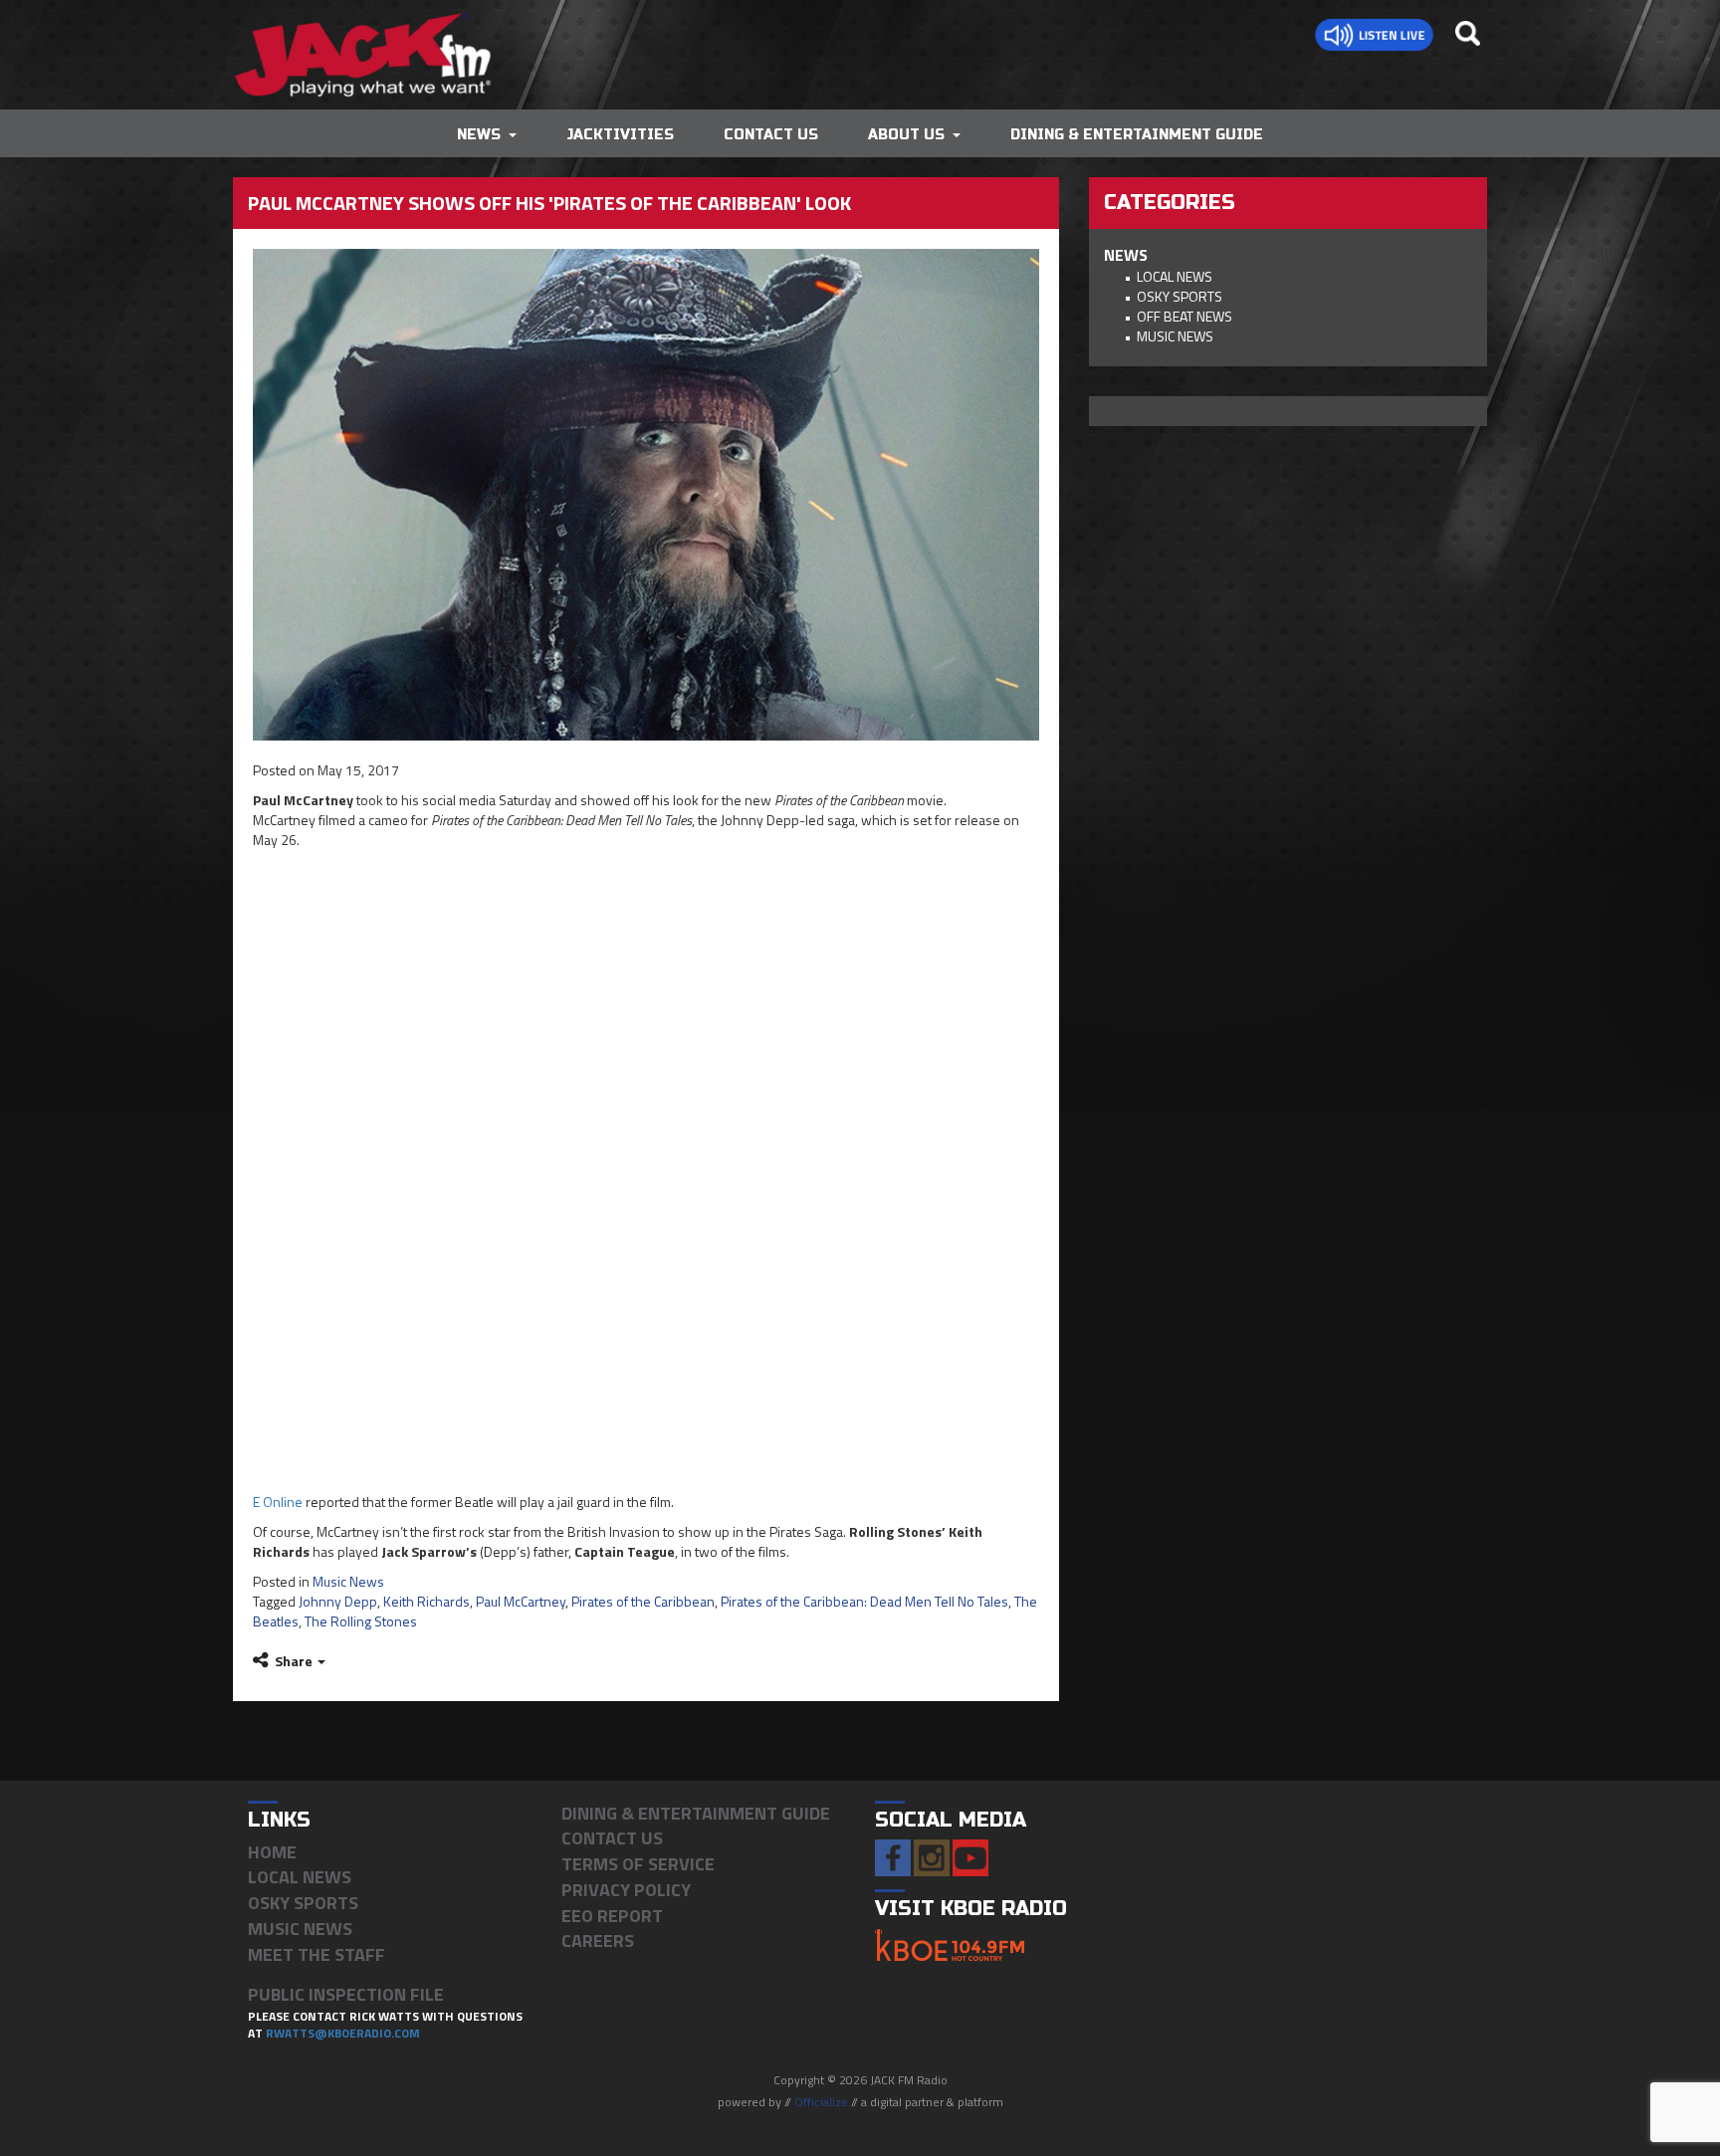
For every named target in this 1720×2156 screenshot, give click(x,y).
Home (272, 1852)
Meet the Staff (317, 1954)
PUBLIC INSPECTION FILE (346, 1994)
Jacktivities (620, 135)
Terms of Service (638, 1864)
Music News (348, 1581)
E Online (278, 1502)
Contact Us (771, 135)
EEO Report (612, 1916)
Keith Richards (427, 1601)
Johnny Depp (338, 1601)
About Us (906, 135)
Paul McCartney (521, 1601)
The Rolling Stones (361, 1621)
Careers (598, 1940)
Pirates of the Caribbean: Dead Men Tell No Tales (864, 1601)
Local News (1175, 276)
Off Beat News (1184, 316)
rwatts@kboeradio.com (343, 2033)
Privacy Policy (626, 1890)
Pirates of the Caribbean (643, 1601)
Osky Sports (1180, 296)
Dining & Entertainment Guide (1137, 135)
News (479, 135)
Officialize (821, 2102)
